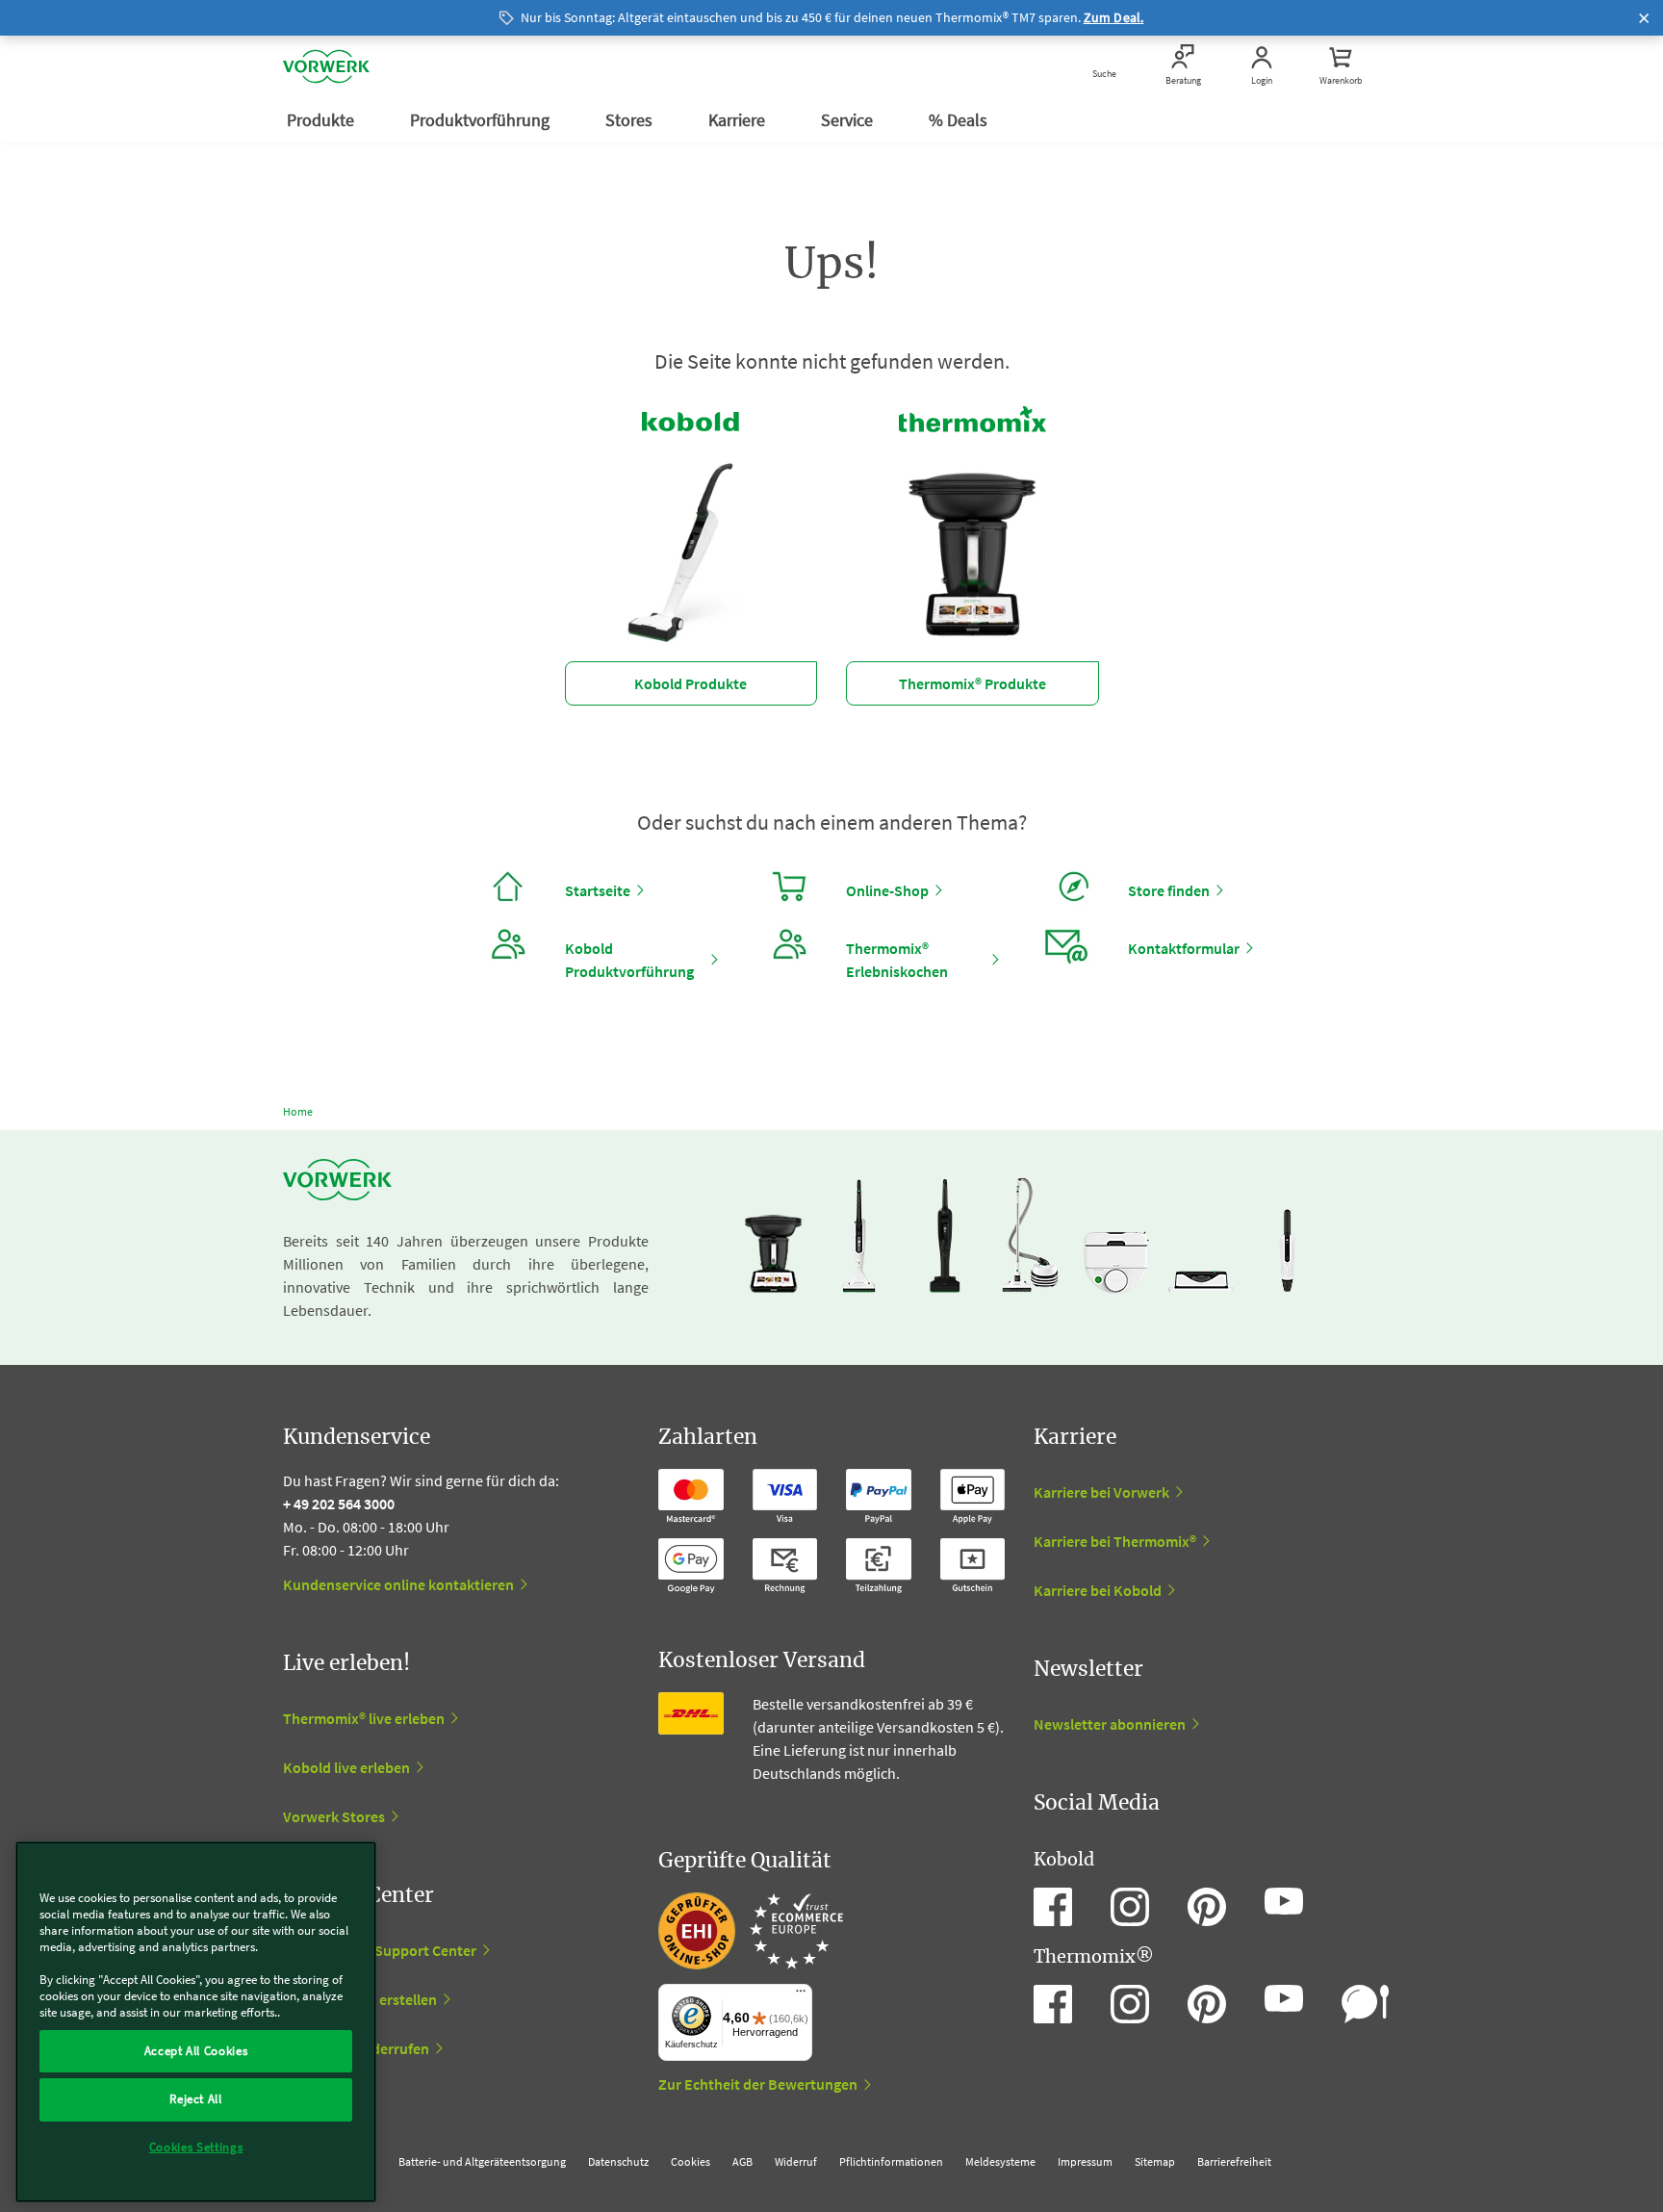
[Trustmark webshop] (751, 1931)
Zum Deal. (1114, 17)
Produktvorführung (482, 120)
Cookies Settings (196, 2147)
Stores (631, 120)
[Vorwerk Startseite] (326, 66)
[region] (196, 2022)
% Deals (960, 120)
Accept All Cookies (196, 2051)
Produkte (322, 120)
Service (849, 120)
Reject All (196, 2099)
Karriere (739, 120)
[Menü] (801, 1995)
